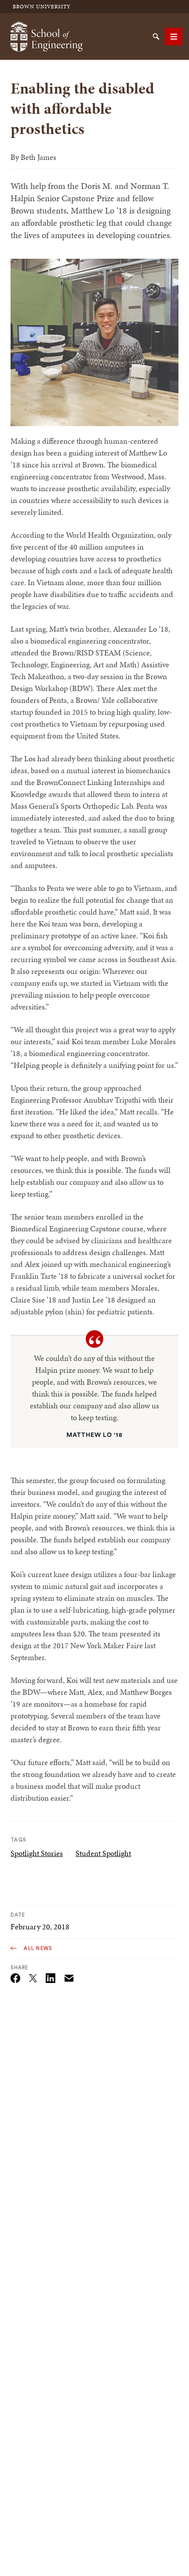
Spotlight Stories (37, 1853)
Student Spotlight (103, 1853)
